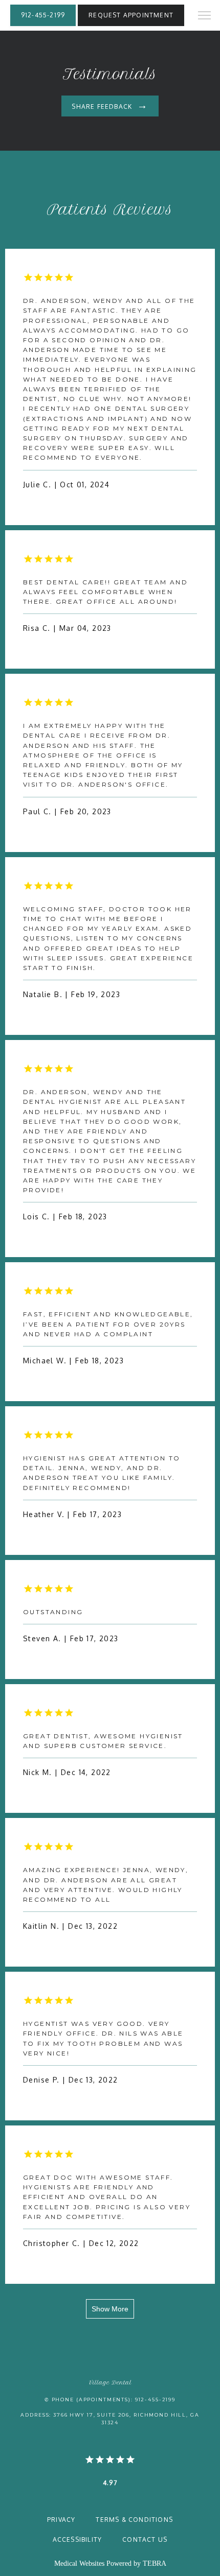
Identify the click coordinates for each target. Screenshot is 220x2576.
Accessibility (78, 2539)
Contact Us (145, 2539)
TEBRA (155, 2563)
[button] (205, 16)
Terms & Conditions (134, 2520)
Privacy (61, 2520)
